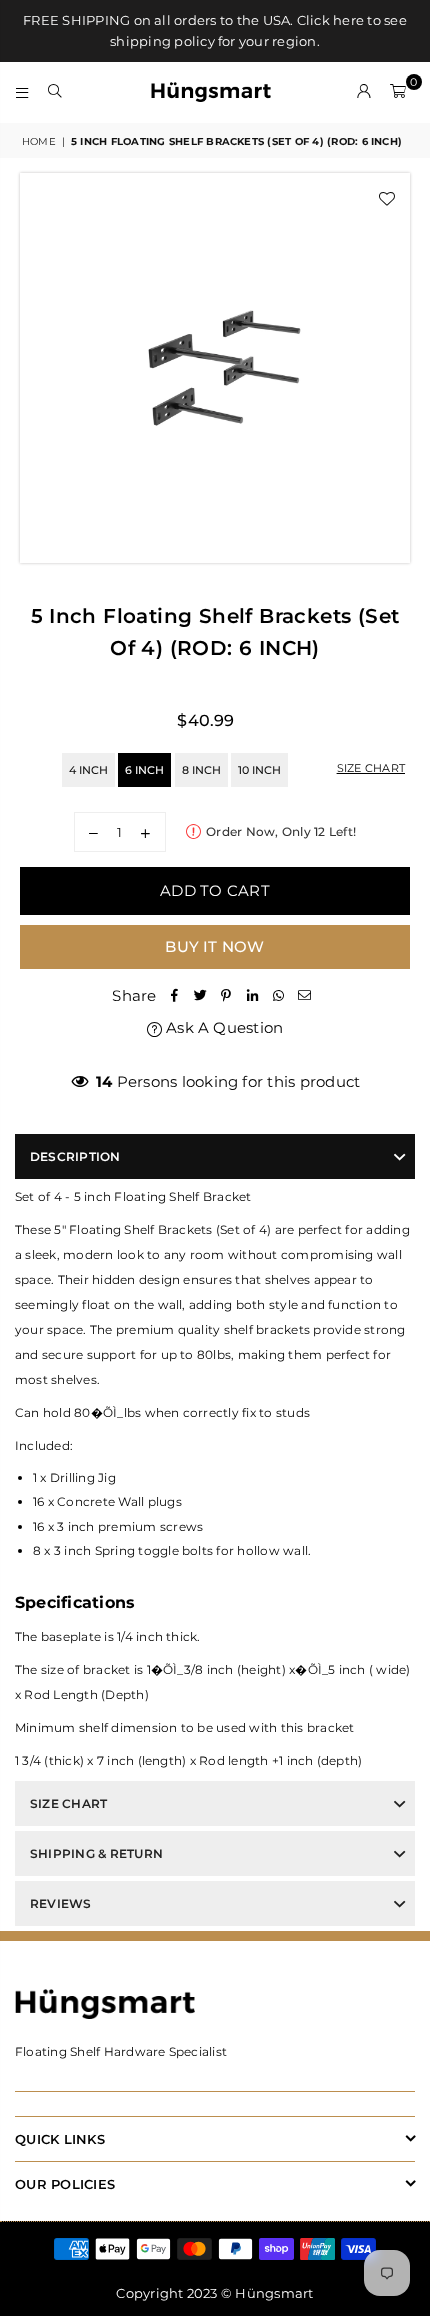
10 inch (259, 770)
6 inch (144, 770)
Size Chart (371, 768)
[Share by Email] (305, 995)
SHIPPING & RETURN (96, 1853)
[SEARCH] (55, 92)
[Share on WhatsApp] (279, 995)
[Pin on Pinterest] (227, 995)
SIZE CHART (68, 1803)
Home (39, 141)
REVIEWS (61, 1903)
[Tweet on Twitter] (201, 995)
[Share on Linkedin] (253, 995)
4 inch (88, 770)
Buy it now (214, 946)
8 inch (201, 770)
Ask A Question (223, 1027)
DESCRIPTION (75, 1156)
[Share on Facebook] (175, 995)
